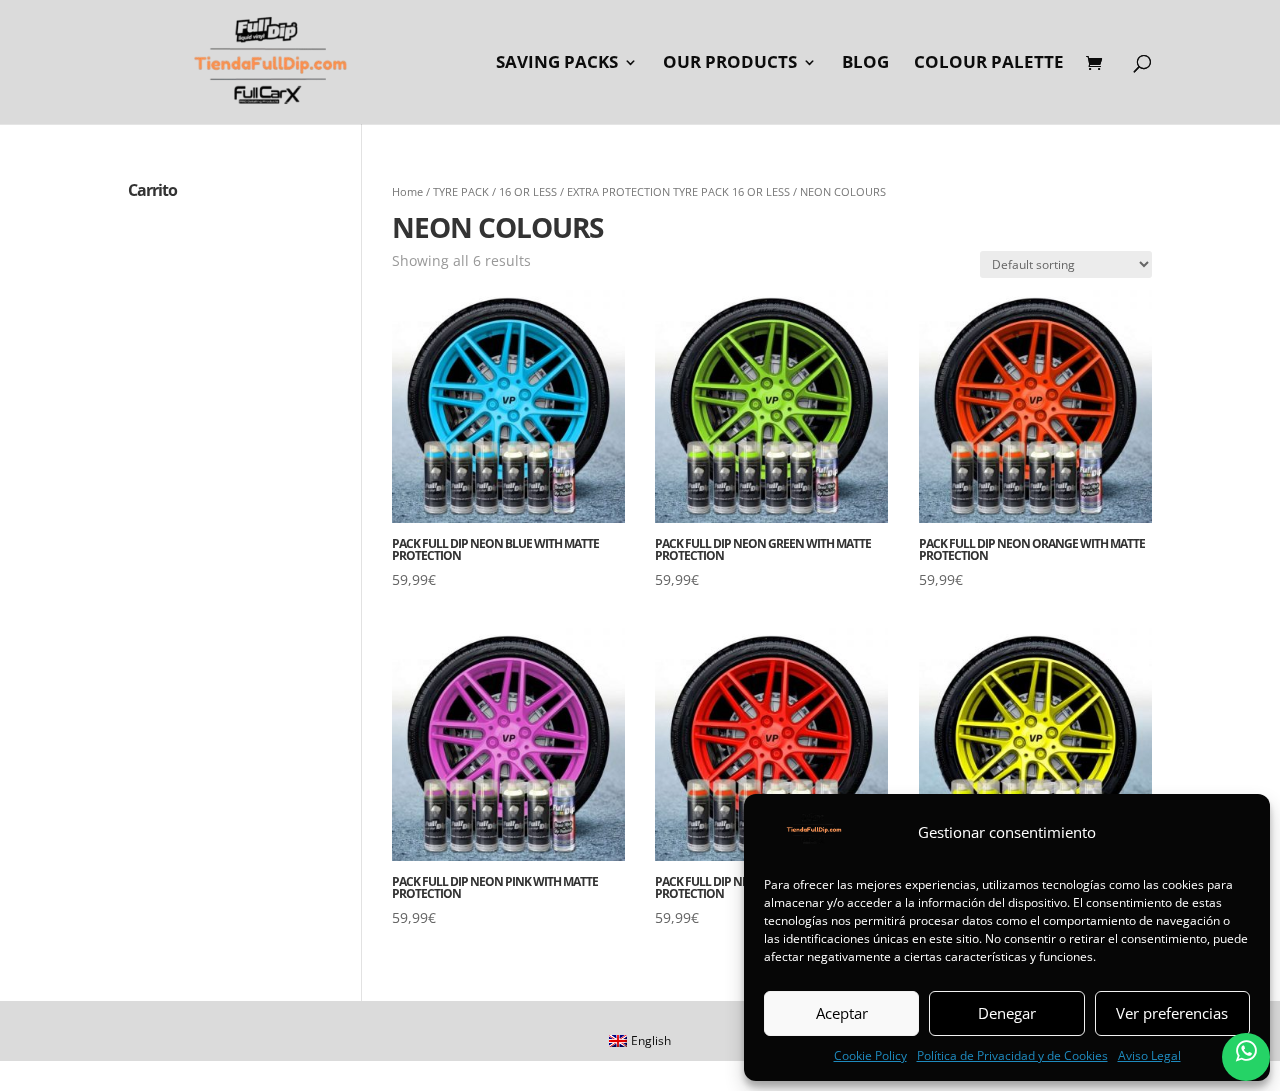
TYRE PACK (461, 191)
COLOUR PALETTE (989, 64)
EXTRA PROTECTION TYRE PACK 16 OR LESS (678, 191)
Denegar (1007, 1013)
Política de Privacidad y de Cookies (1012, 1055)
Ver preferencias (1172, 1013)
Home (407, 191)
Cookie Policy (870, 1055)
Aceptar (842, 1013)
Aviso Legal (1149, 1055)
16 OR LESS (528, 191)
